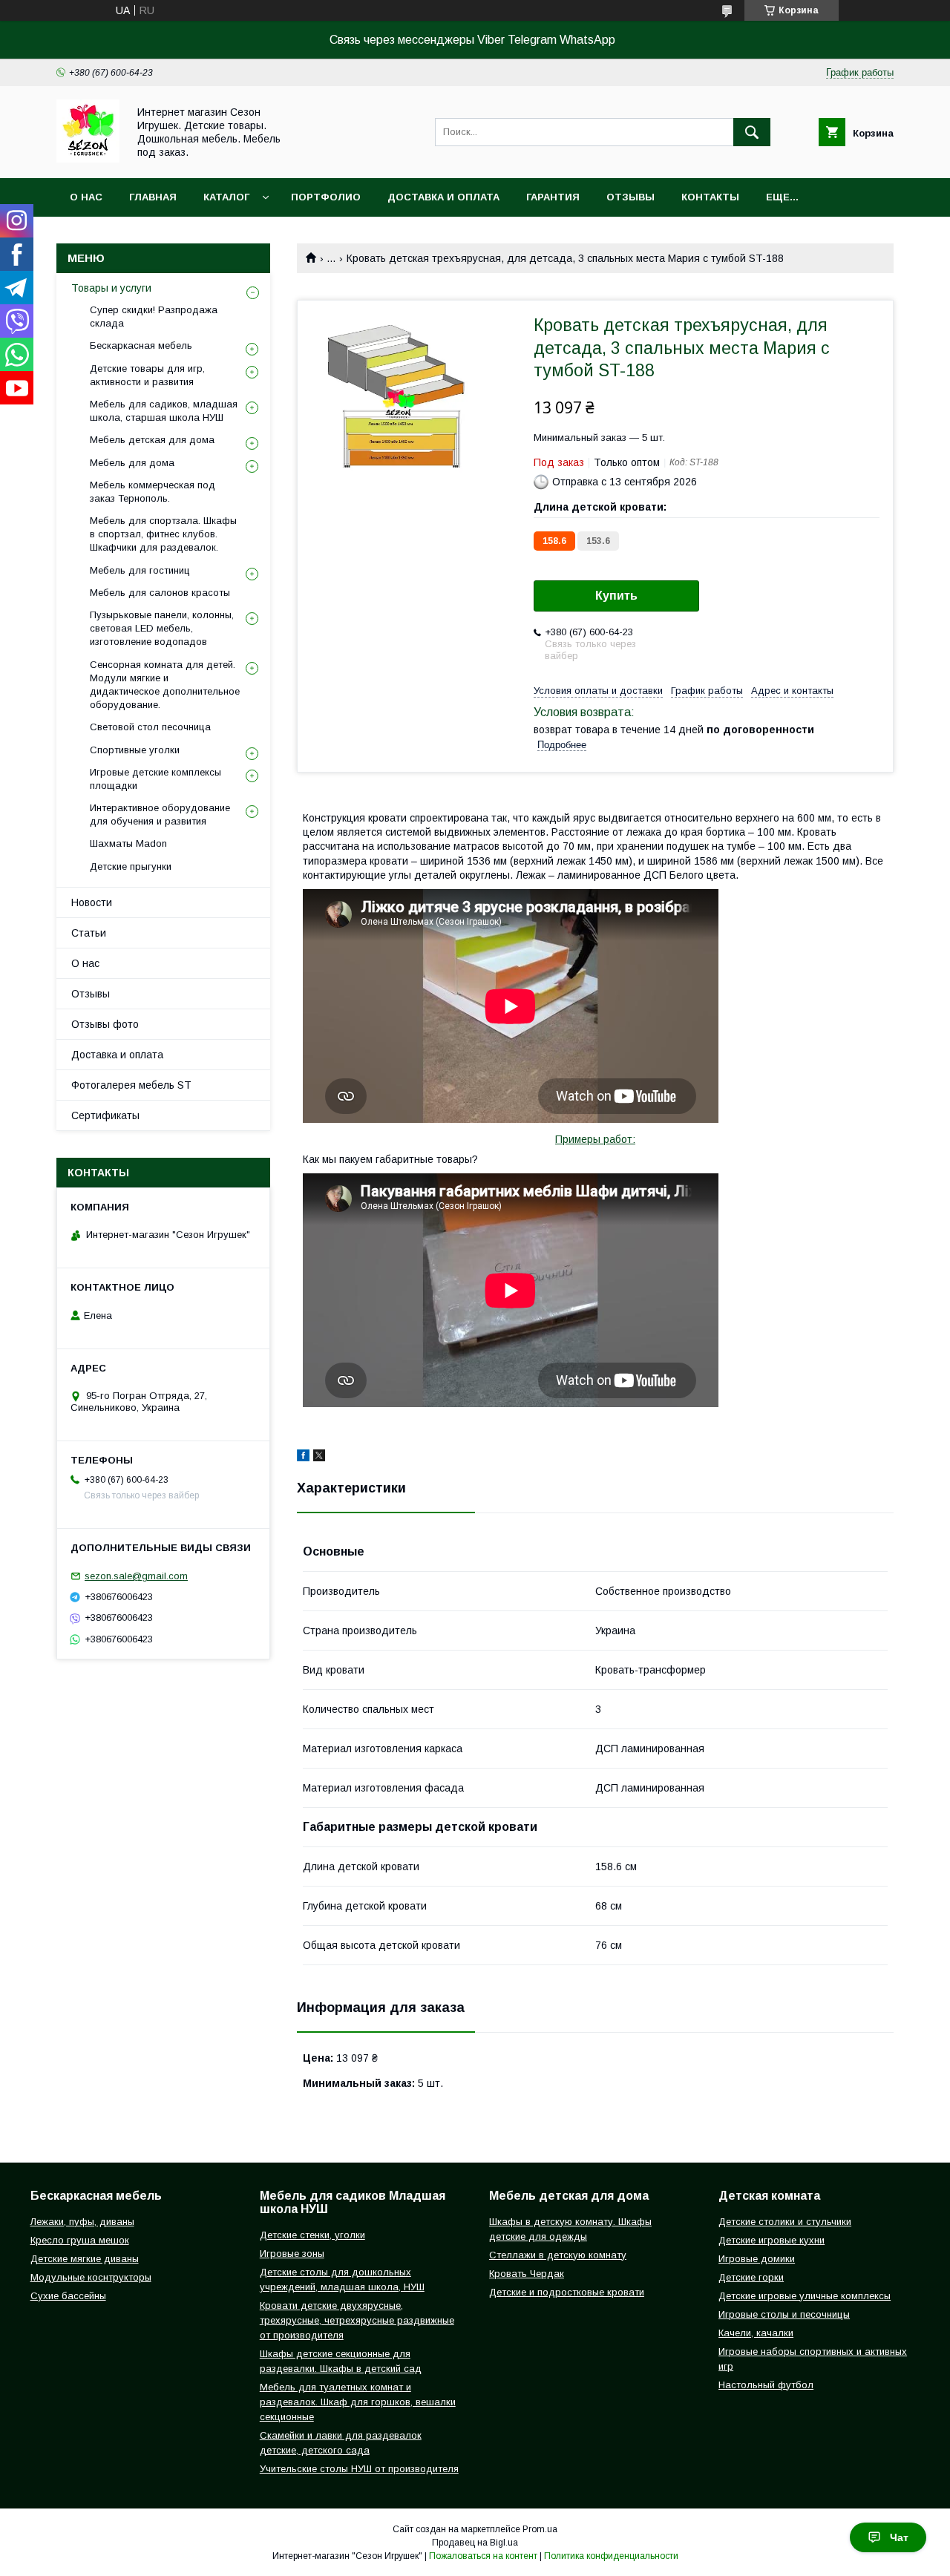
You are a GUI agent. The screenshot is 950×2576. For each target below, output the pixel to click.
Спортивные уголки (135, 750)
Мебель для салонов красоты (160, 593)
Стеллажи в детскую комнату (558, 2255)
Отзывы (630, 197)
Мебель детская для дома (152, 440)
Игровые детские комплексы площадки (155, 779)
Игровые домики (757, 2259)
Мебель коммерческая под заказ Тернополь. (153, 492)
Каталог (226, 197)
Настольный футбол (766, 2385)
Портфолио (326, 197)
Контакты (710, 197)
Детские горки (751, 2277)
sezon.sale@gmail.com (136, 1576)
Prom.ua (540, 2529)
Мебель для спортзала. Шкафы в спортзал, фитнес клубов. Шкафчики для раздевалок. (163, 534)
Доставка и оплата (443, 197)
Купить (616, 596)
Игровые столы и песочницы (784, 2314)
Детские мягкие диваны (85, 2259)
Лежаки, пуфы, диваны (82, 2222)
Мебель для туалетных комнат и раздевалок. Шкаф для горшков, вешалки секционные (358, 2402)
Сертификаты (105, 1115)
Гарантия (553, 197)
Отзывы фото (105, 1024)
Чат (899, 2537)
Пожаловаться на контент (483, 2556)
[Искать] (752, 132)
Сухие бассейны (68, 2296)
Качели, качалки (756, 2333)
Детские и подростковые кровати (567, 2292)
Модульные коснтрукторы (91, 2277)
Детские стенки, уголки (312, 2235)
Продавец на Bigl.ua (475, 2543)
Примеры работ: (595, 1139)
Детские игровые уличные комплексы (805, 2296)
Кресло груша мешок (80, 2240)
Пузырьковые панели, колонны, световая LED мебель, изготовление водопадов (162, 628)
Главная (153, 197)
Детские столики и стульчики (785, 2222)
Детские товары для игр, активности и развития (147, 375)
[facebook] (303, 1458)
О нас (86, 197)
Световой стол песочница (150, 727)
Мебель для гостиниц (140, 570)
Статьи (89, 933)
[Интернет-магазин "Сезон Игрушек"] (88, 159)
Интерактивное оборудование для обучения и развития (160, 815)
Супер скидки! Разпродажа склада (154, 317)
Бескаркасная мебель (141, 345)
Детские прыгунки (131, 866)
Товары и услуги (111, 288)
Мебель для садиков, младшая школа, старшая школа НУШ (164, 411)
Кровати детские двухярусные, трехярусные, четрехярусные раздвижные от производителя (357, 2320)
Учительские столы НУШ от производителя (359, 2469)
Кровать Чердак (527, 2274)
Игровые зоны (292, 2254)
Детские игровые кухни (772, 2240)
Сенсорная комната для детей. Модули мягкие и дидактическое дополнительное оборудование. (165, 685)
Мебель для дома (132, 463)
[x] (319, 1458)
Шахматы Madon (128, 843)
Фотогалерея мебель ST (131, 1085)
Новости (92, 902)
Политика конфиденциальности (611, 2556)
